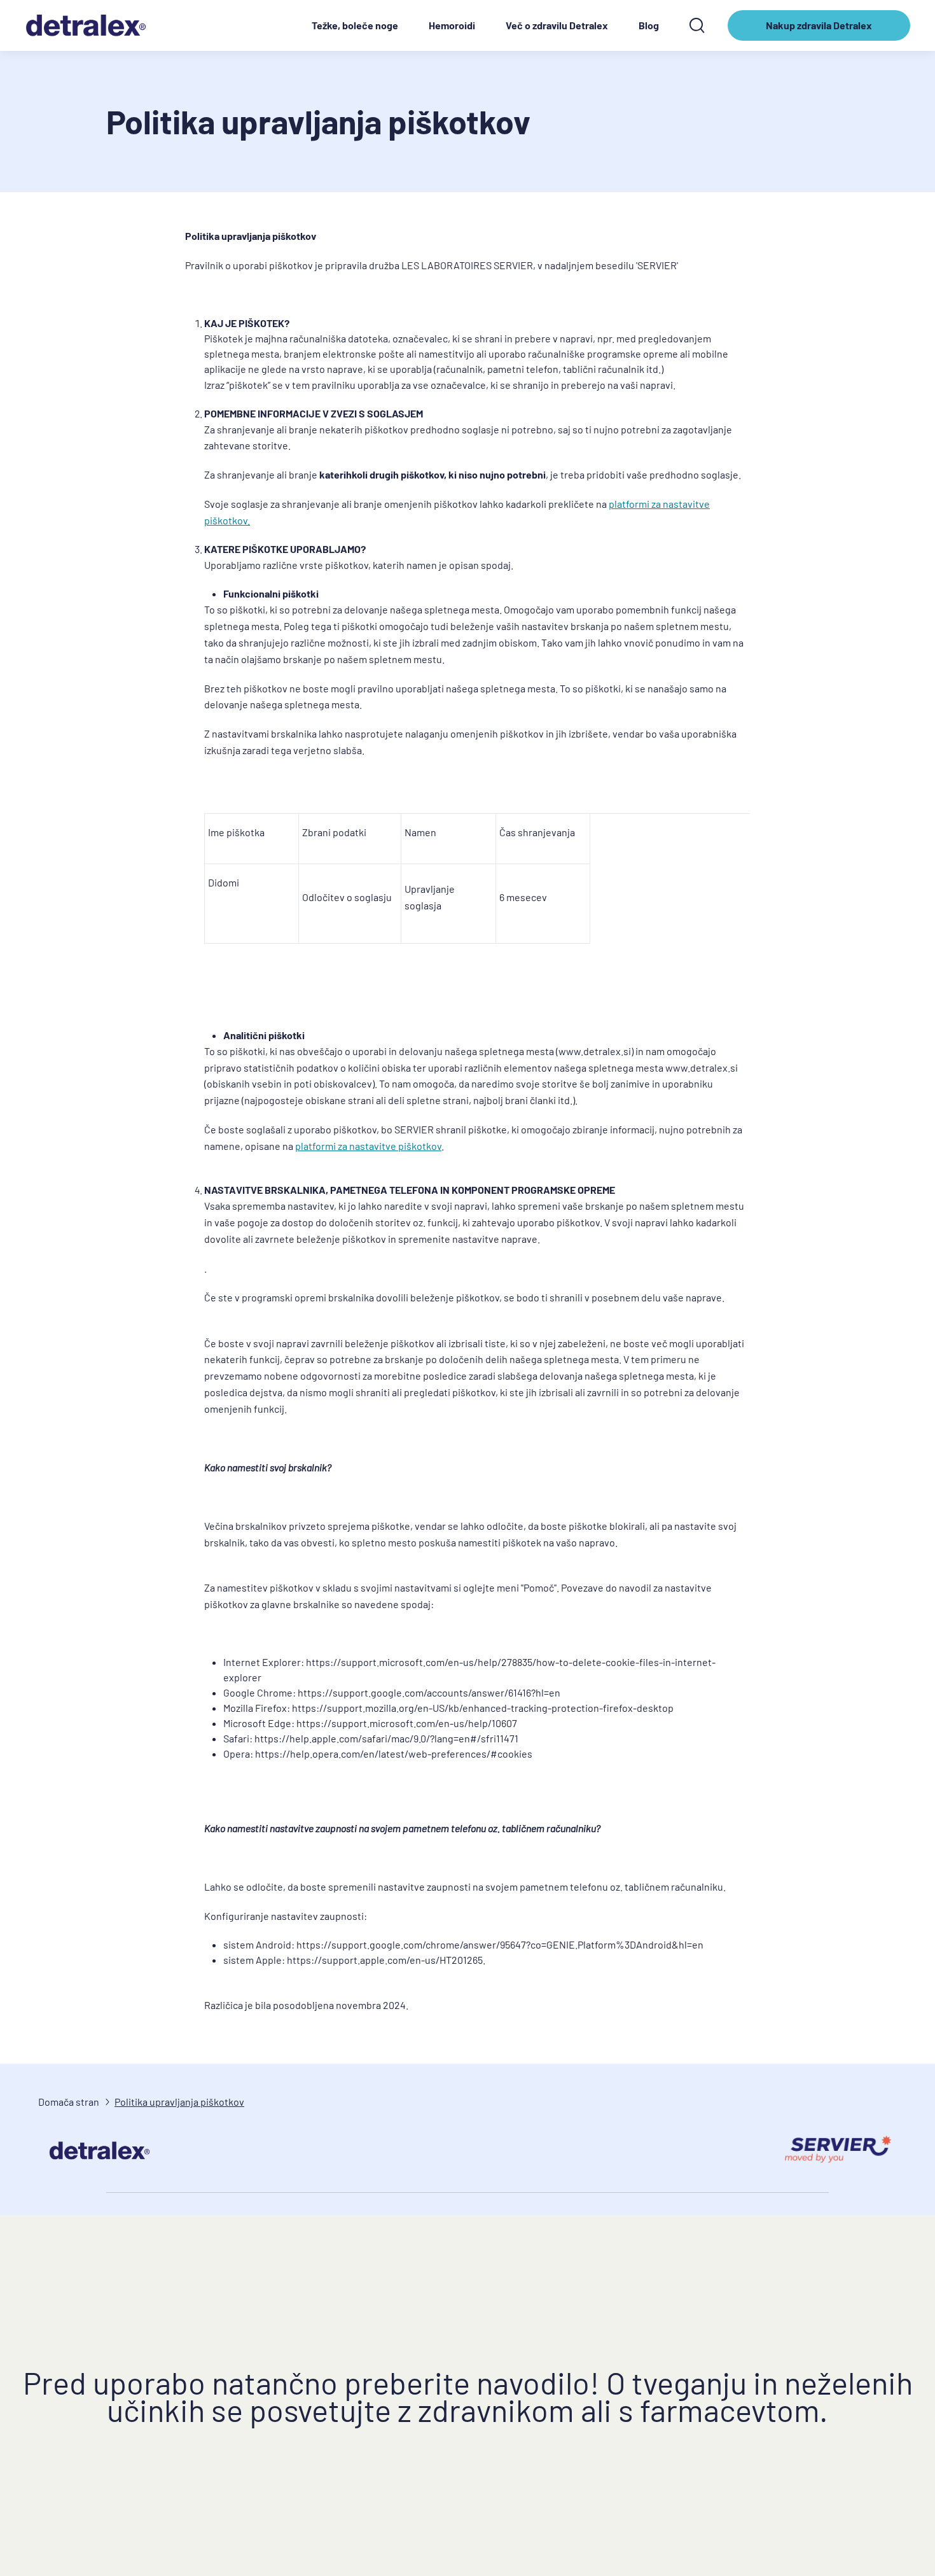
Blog (649, 25)
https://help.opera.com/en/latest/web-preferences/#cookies (394, 1753)
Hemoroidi (452, 25)
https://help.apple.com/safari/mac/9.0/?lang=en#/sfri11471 (386, 1738)
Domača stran (69, 2102)
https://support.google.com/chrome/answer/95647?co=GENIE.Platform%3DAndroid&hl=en (500, 1944)
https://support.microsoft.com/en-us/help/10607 (407, 1723)
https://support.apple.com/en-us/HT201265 (385, 1960)
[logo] (92, 25)
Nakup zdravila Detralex (819, 30)
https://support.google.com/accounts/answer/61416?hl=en (429, 1692)
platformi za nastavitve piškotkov (368, 1146)
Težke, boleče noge (355, 25)
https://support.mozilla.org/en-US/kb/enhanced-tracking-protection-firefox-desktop (483, 1708)
